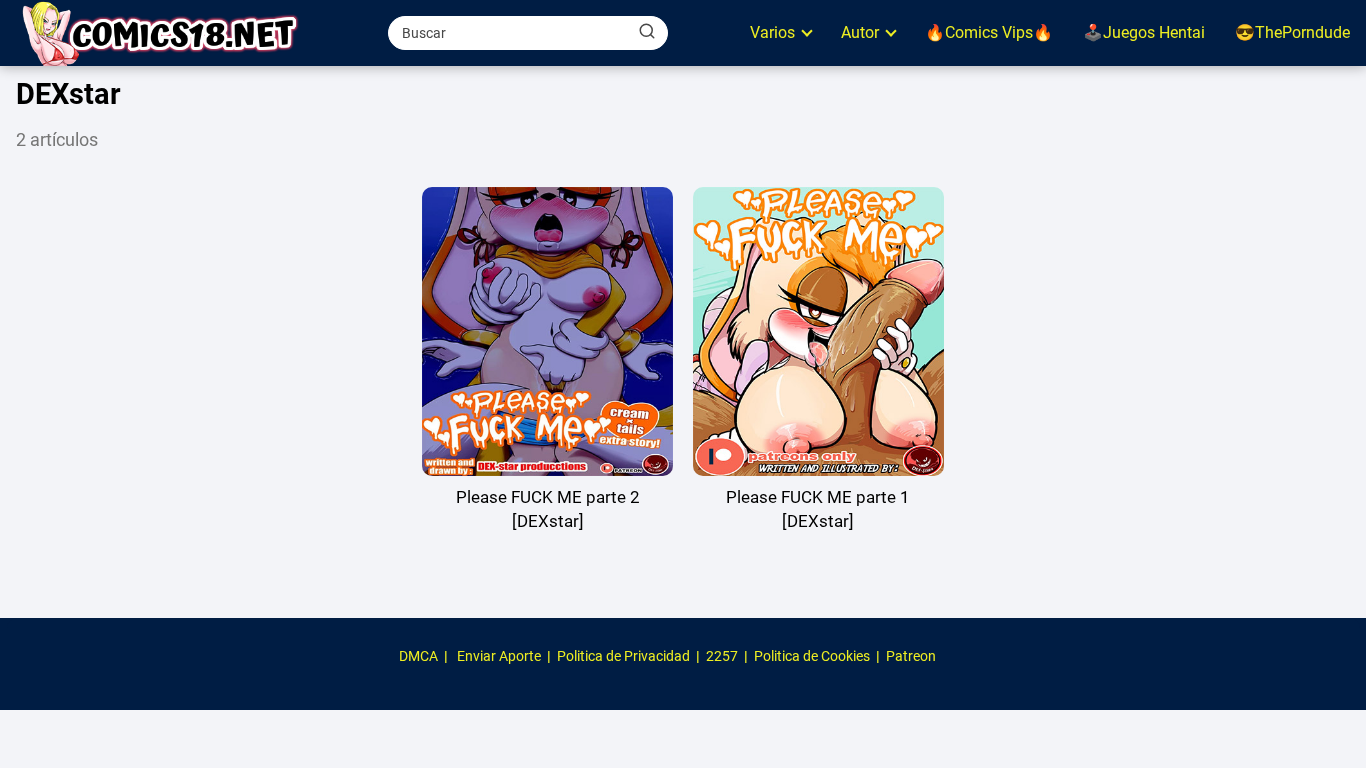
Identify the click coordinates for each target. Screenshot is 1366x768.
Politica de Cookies (812, 656)
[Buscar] (647, 32)
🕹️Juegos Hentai (1144, 32)
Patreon (911, 656)
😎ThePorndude (1292, 32)
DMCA (418, 656)
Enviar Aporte (499, 656)
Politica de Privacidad (623, 656)
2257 (722, 656)
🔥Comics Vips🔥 (989, 32)
